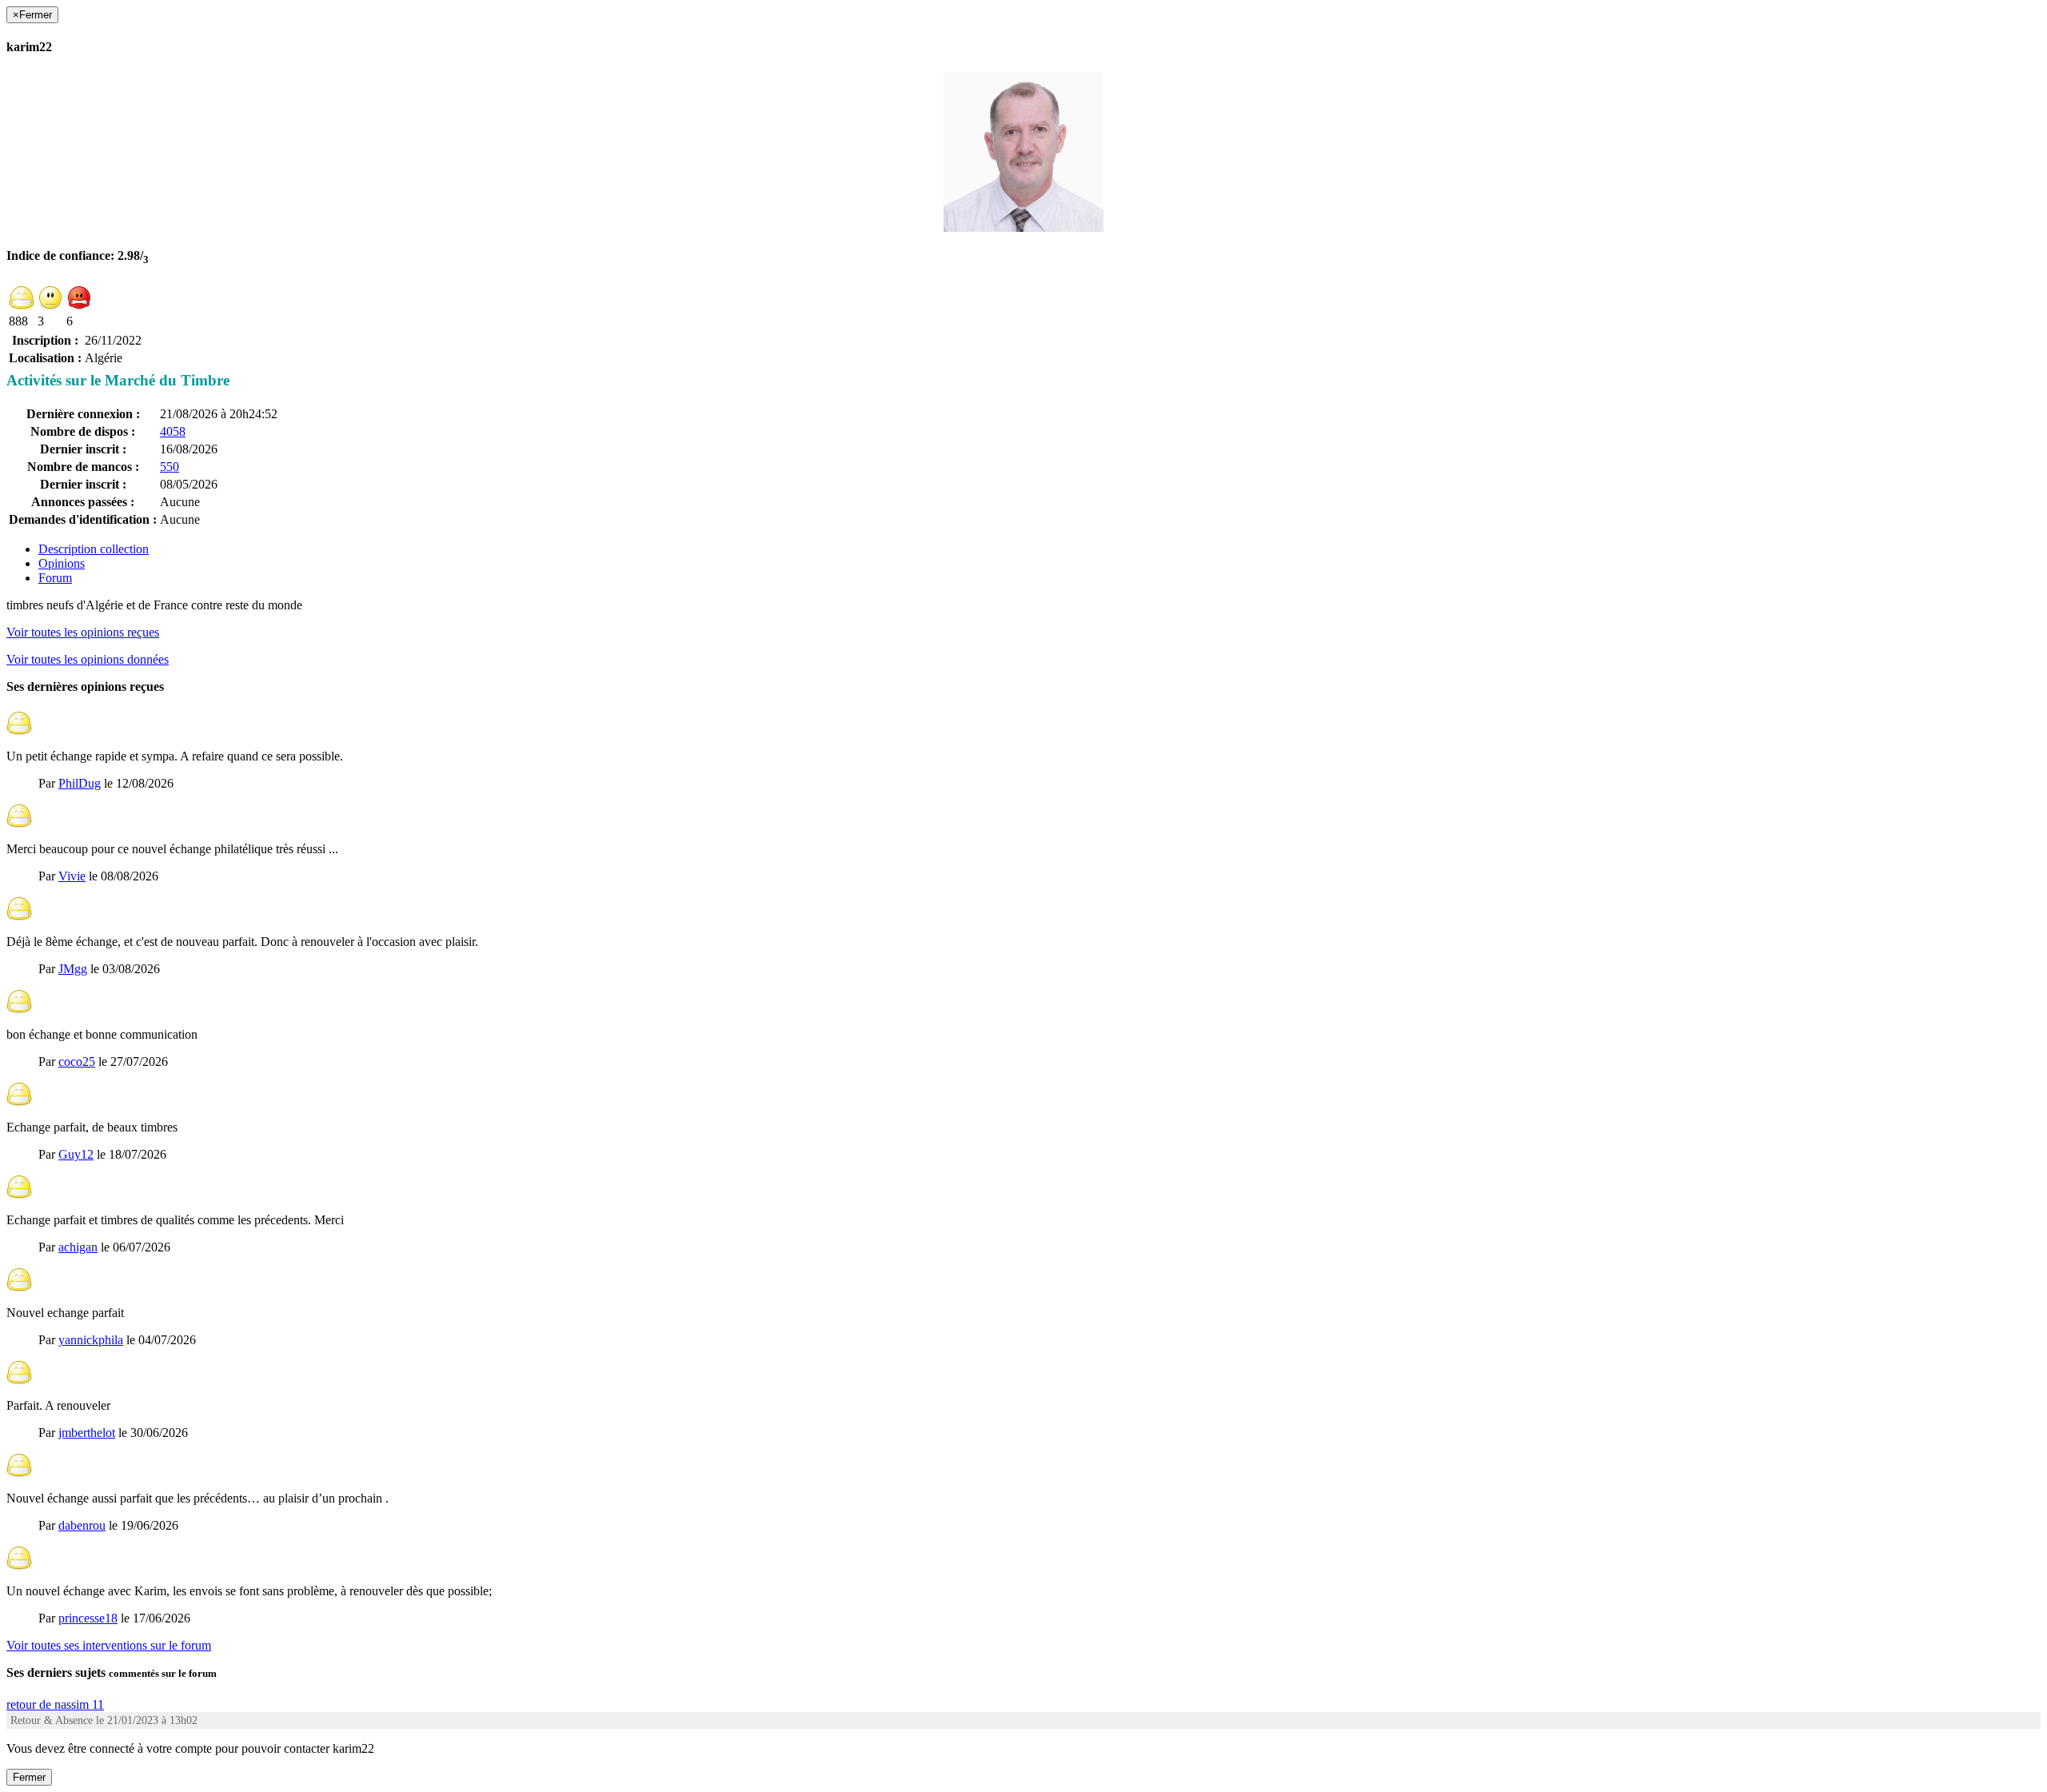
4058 (173, 431)
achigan (78, 1247)
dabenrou (82, 1525)
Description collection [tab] (94, 549)
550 (170, 467)
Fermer (29, 1777)
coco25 (77, 1062)
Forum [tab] (55, 578)
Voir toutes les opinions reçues (83, 632)
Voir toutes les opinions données (88, 659)
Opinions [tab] (62, 563)
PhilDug (80, 783)
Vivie (72, 876)
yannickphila (91, 1340)
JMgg (73, 969)
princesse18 (88, 1618)
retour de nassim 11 (55, 1704)
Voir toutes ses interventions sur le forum (109, 1645)
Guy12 (76, 1154)
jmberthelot (87, 1433)
